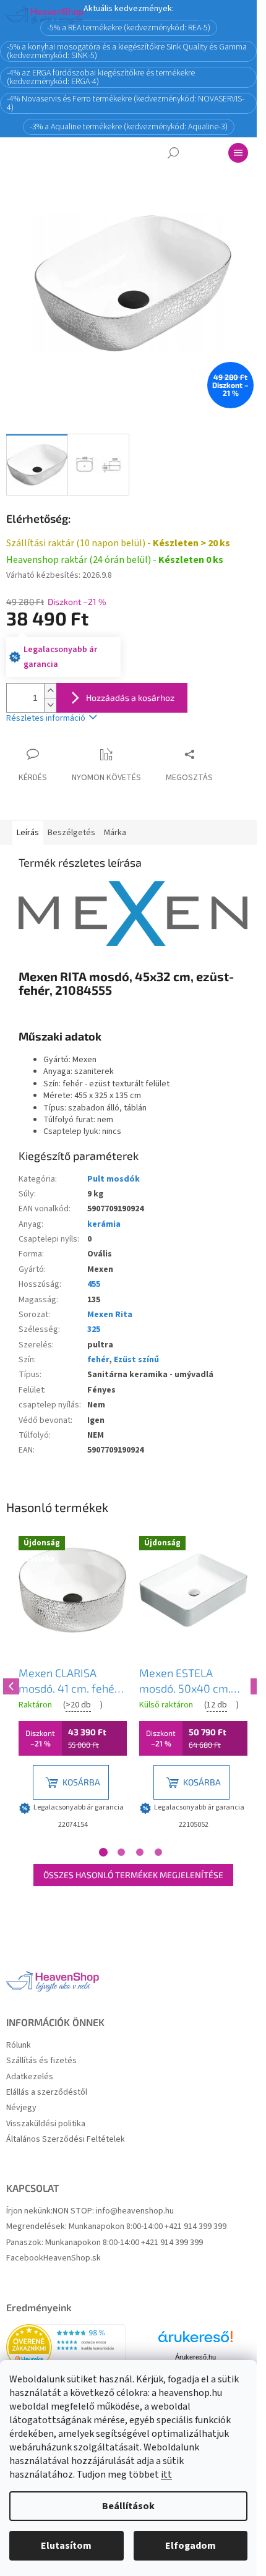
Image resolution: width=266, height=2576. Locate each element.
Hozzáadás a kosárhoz (130, 698)
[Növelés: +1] (50, 691)
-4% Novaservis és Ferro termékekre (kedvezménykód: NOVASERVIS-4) (126, 103)
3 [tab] (140, 1852)
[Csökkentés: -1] (50, 705)
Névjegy (21, 2108)
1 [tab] (103, 1852)
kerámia (104, 1224)
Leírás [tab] (28, 833)
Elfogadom (191, 2546)
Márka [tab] (115, 833)
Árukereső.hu (195, 2357)
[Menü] (238, 153)
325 (94, 1329)
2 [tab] (121, 1852)
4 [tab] (158, 1852)
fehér (98, 1360)
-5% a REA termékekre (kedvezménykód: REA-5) (129, 28)
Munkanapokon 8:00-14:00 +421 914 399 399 (148, 2227)
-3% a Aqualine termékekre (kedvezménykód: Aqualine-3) (129, 127)
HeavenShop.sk (72, 2258)
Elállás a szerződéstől (47, 2093)
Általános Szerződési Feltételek (66, 2140)
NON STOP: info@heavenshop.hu (113, 2211)
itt (166, 2475)
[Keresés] (173, 153)
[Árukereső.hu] (195, 2341)
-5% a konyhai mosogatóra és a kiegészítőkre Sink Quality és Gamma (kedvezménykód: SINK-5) (127, 51)
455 (94, 1284)
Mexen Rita (110, 1315)
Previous (9, 1685)
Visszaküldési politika (46, 2124)
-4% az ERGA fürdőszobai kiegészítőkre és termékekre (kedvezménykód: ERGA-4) (101, 77)
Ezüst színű (136, 1360)
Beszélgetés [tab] (71, 833)
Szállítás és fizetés (41, 2061)
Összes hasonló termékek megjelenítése (133, 1875)
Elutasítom (66, 2546)
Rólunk (19, 2046)
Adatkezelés (30, 2077)
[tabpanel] (73, 1685)
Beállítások (128, 2506)
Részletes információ (46, 718)
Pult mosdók (114, 1179)
